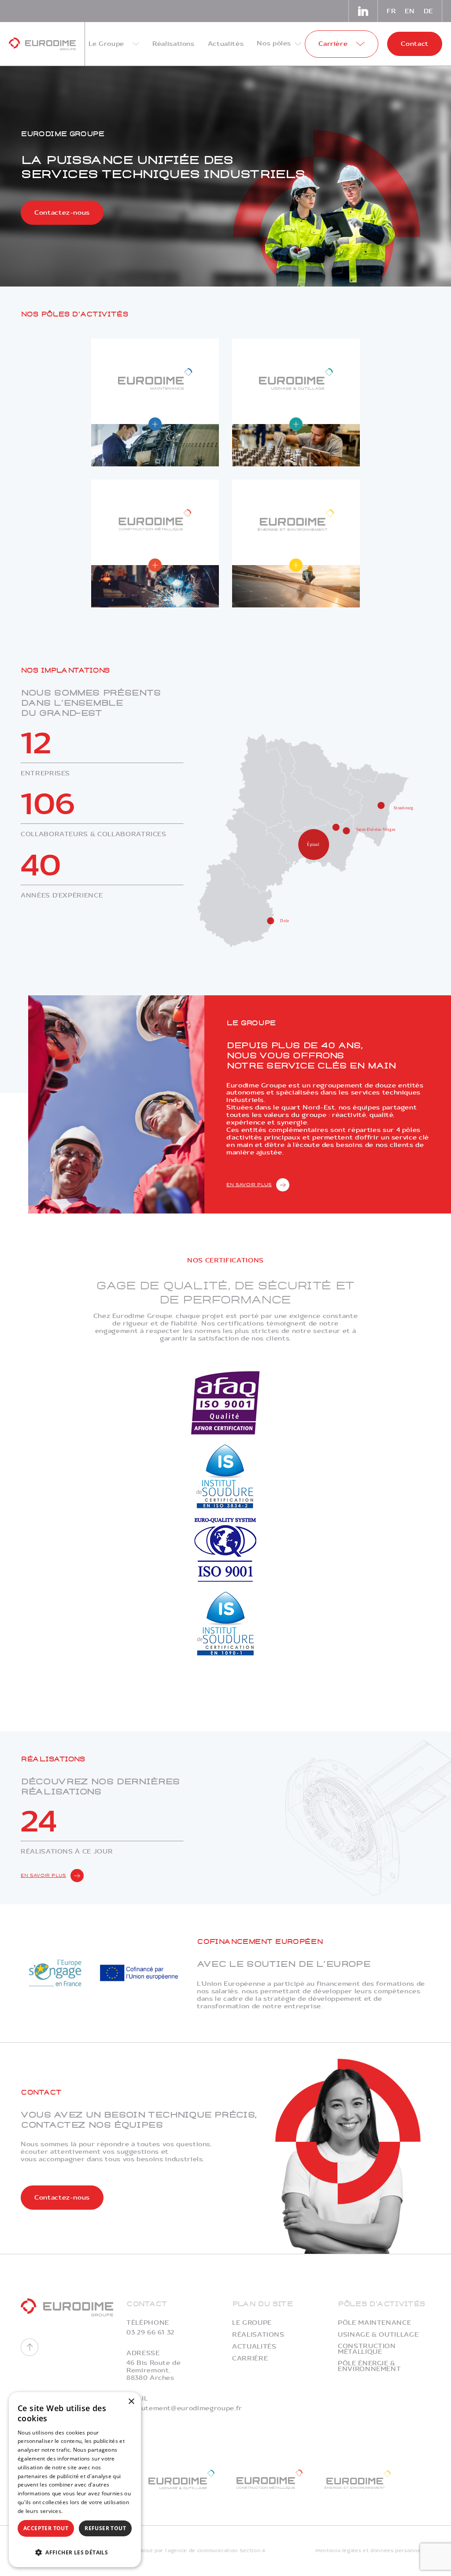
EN (410, 11)
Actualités (254, 2347)
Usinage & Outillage (378, 2335)
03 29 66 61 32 (150, 2332)
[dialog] (75, 2480)
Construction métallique (367, 2349)
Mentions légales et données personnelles (373, 2551)
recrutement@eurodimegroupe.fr (184, 2408)
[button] (75, 2552)
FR (391, 11)
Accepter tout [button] (46, 2528)
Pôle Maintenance (374, 2323)
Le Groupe (252, 2323)
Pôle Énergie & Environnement (369, 2366)
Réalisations (258, 2335)
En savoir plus (249, 1185)
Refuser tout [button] (105, 2528)
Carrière (250, 2358)
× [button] (131, 2402)
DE (428, 11)
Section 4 (252, 2551)
